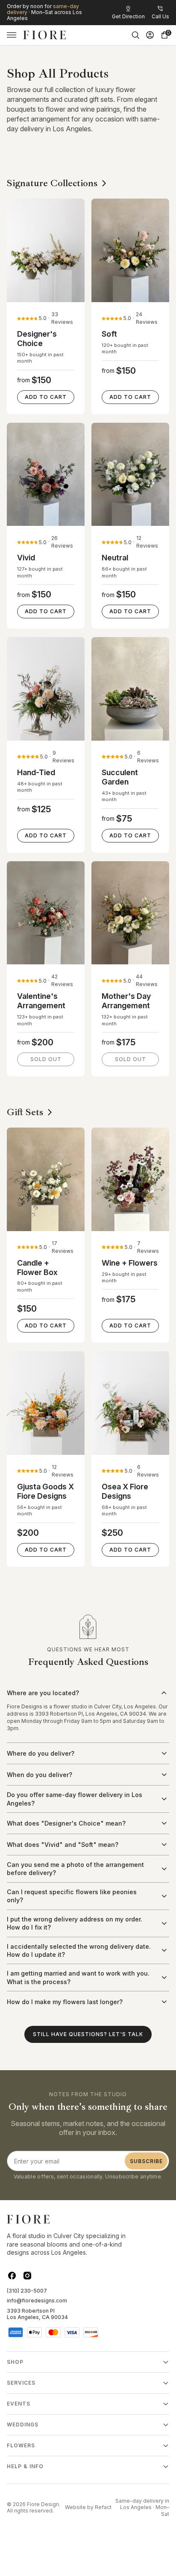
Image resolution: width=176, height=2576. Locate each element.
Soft (109, 334)
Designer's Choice (37, 339)
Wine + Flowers (130, 1263)
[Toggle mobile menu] (12, 35)
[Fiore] (28, 2219)
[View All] (104, 183)
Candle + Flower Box (37, 1268)
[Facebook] (12, 2276)
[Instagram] (27, 2276)
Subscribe (146, 2161)
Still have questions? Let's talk (88, 2034)
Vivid (26, 558)
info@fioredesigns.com (37, 2301)
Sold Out (46, 1059)
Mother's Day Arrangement (126, 1001)
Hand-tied (36, 772)
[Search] (135, 35)
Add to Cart (46, 397)
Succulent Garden (120, 777)
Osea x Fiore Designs (125, 1491)
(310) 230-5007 (27, 2291)
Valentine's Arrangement (41, 1001)
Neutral (115, 558)
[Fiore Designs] (44, 35)
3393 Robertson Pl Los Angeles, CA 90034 (37, 2314)
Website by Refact (88, 2507)
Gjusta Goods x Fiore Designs (45, 1491)
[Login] (150, 35)
